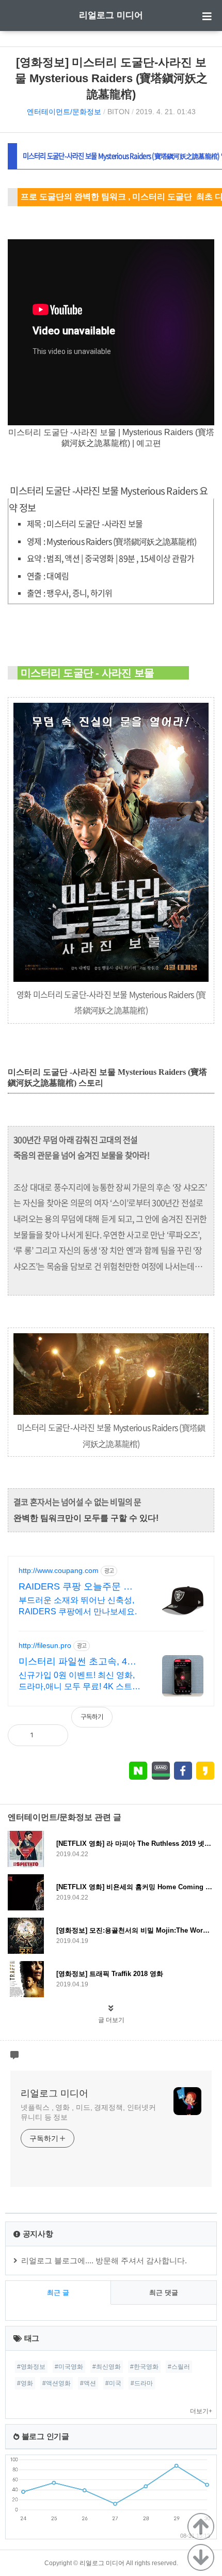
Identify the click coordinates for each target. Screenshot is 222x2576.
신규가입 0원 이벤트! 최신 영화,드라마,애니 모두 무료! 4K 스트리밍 (80, 1682)
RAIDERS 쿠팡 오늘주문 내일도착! (76, 1587)
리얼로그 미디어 (111, 15)
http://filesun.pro (45, 1645)
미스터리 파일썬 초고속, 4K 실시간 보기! (76, 1662)
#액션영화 (57, 2383)
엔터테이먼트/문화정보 (64, 112)
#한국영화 (144, 2367)
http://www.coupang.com (59, 1570)
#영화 (25, 2383)
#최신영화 (107, 2367)
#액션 (88, 2383)
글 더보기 (111, 2020)
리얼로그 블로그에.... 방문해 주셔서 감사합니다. (104, 2261)
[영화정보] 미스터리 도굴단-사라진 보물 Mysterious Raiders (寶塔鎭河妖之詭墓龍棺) (111, 78)
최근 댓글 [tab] (164, 2293)
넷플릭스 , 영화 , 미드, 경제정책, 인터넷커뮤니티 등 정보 (88, 2112)
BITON (118, 112)
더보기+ (201, 2411)
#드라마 (142, 2383)
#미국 (113, 2383)
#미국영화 (69, 2367)
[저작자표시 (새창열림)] (210, 1722)
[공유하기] (52, 1735)
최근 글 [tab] (58, 2293)
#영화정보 (31, 2367)
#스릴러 (179, 2367)
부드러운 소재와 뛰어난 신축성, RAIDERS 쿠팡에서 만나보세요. (78, 1606)
